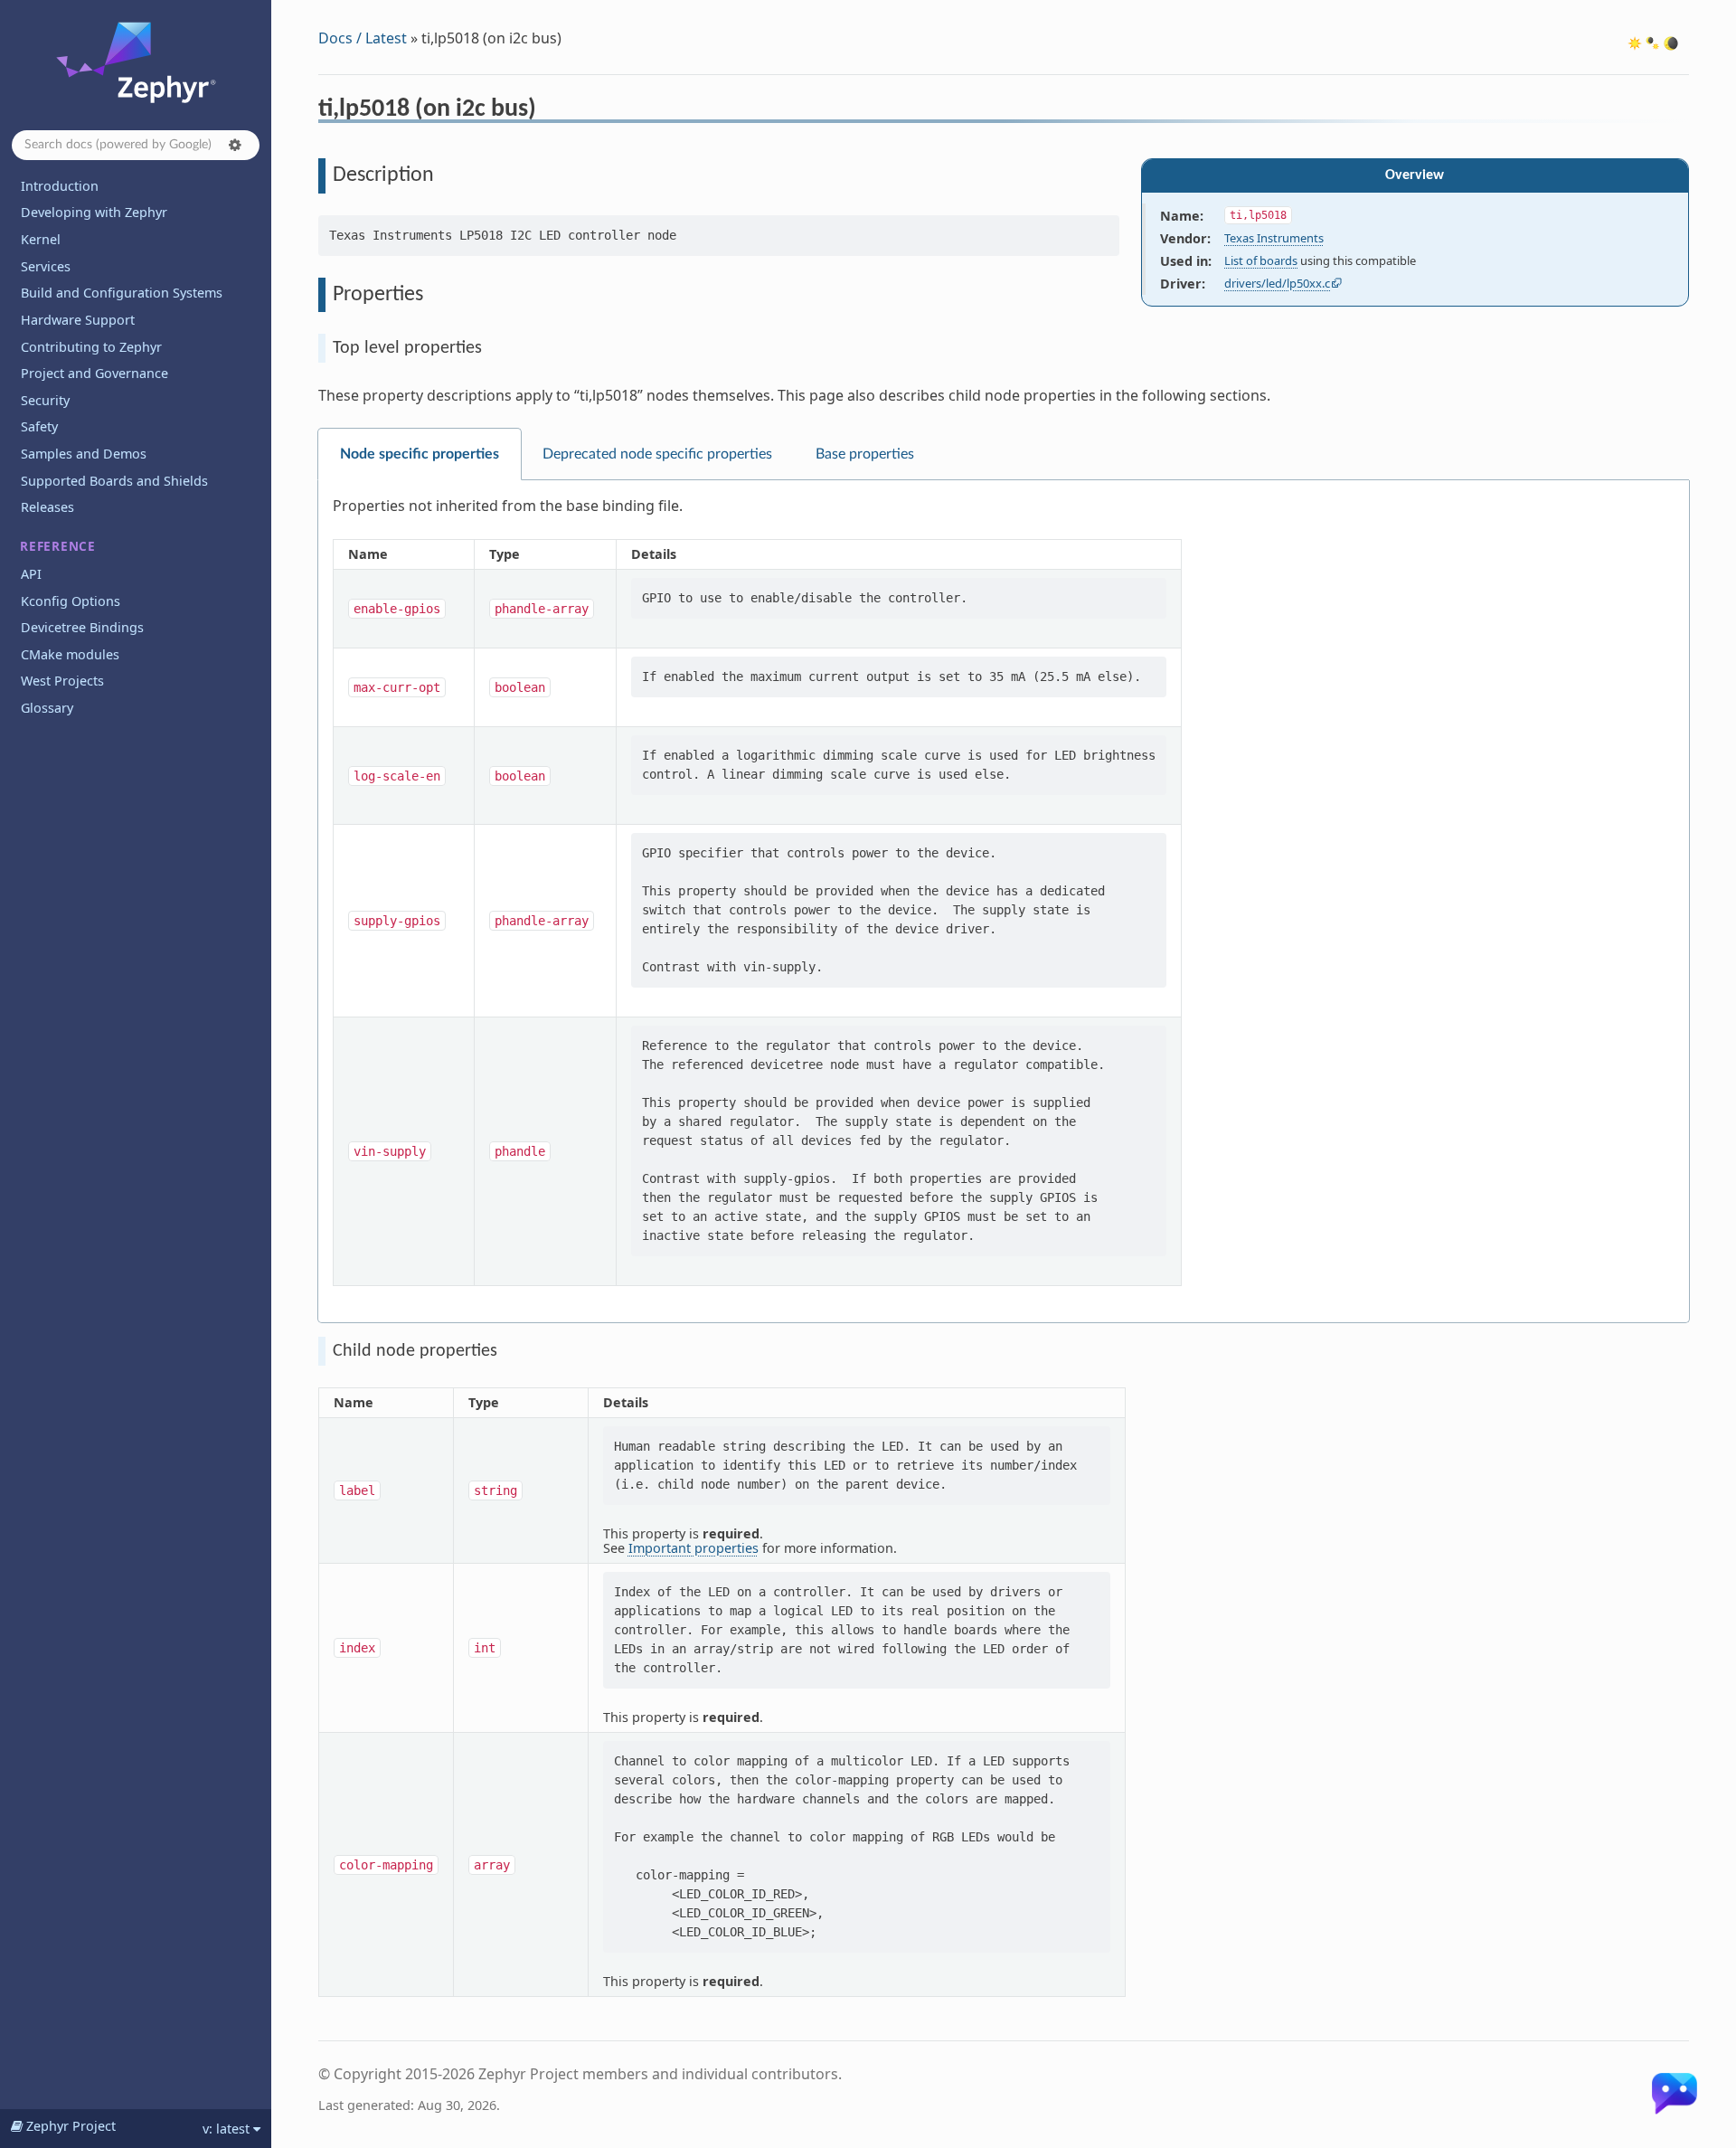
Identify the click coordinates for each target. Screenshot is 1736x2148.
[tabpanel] (1004, 902)
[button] (235, 145)
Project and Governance (94, 373)
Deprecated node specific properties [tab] (657, 454)
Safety (39, 426)
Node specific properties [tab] (420, 454)
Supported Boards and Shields (114, 481)
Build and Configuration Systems (122, 293)
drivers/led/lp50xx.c (1277, 283)
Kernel (41, 239)
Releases (47, 507)
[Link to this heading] (548, 111)
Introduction (60, 186)
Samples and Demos (84, 454)
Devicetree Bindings (82, 627)
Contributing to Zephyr (91, 347)
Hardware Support (78, 320)
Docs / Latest (363, 38)
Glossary (47, 708)
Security (45, 400)
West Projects (62, 681)
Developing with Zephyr (94, 212)
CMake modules (70, 654)
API (31, 574)
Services (46, 266)
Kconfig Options (71, 601)
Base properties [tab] (865, 454)
